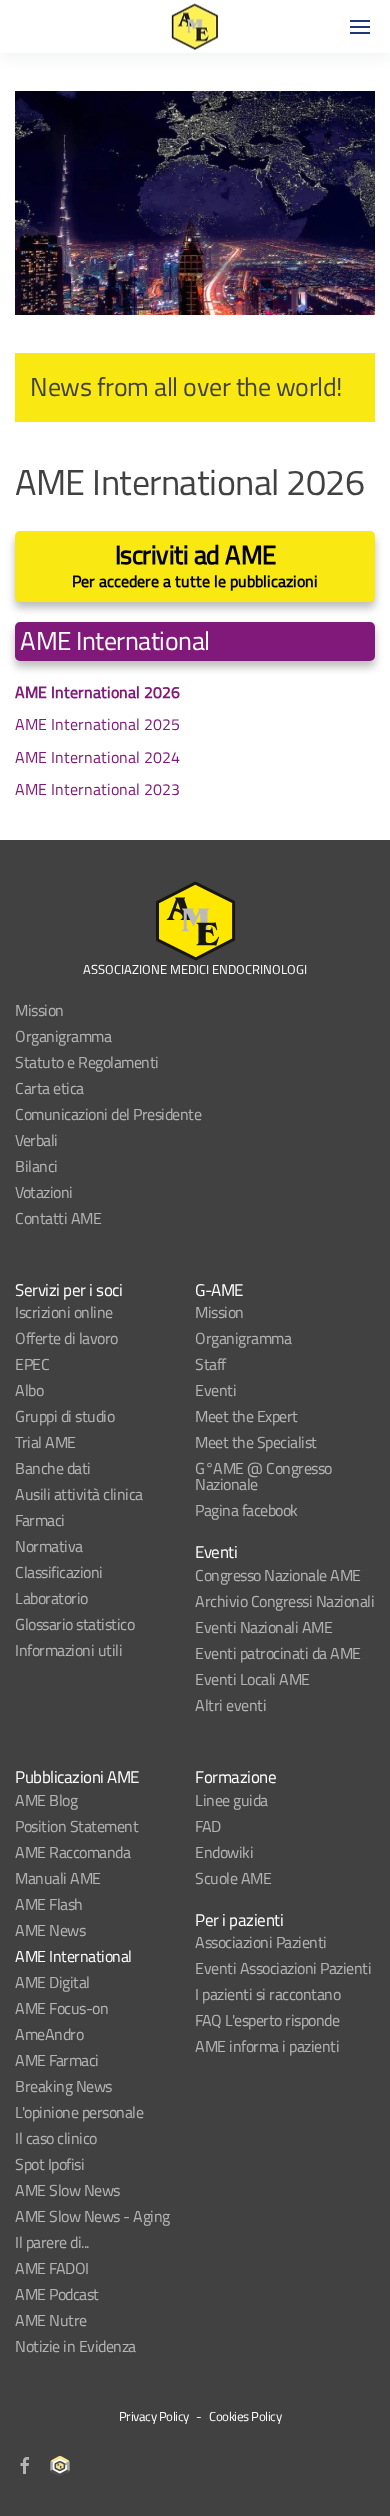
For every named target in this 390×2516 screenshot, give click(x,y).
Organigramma (63, 1036)
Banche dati (53, 1468)
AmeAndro (49, 2034)
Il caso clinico (56, 2138)
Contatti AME (58, 1218)
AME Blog (46, 1800)
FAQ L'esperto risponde (267, 2020)
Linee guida (231, 1800)
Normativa (49, 1546)
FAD (208, 1826)
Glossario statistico (74, 1624)
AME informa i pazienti (267, 2046)
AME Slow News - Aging (92, 2216)
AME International (73, 1956)
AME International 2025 (97, 724)
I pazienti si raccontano (267, 1994)
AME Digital (52, 1982)
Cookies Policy (245, 2416)
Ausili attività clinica (79, 1494)
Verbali (36, 1140)
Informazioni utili (68, 1650)
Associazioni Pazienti (261, 1942)
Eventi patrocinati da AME (278, 1653)
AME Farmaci (57, 2060)
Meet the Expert (246, 1416)
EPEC (32, 1364)
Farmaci (40, 1520)
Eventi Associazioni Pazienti (283, 1968)
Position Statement (76, 1826)
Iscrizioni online (64, 1312)
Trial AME (45, 1442)
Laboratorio (51, 1598)
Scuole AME (233, 1878)
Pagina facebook (246, 1510)
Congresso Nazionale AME (278, 1575)
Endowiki (224, 1852)
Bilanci (36, 1166)
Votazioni (44, 1192)
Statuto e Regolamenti (87, 1062)
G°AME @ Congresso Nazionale (263, 1476)
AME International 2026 (97, 692)
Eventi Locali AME (252, 1679)
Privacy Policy (154, 2416)
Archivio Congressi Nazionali (284, 1601)
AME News (50, 1930)
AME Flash (49, 1904)
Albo (29, 1390)
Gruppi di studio (64, 1416)
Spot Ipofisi (49, 2164)
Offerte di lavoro (66, 1338)
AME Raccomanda (72, 1852)
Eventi (215, 1390)
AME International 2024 (97, 757)
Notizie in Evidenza (75, 2346)
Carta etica (49, 1088)
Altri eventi (230, 1705)
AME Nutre (51, 2320)
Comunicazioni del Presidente (108, 1114)
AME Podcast (57, 2294)
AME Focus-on (61, 2008)
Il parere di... (52, 2242)
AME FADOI (52, 2268)
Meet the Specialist (256, 1442)
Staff (210, 1364)
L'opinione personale (79, 2112)
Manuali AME (58, 1878)
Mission (39, 1010)
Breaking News (63, 2086)
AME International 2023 (97, 789)
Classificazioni (59, 1572)
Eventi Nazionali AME (263, 1627)
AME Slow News (67, 2190)
